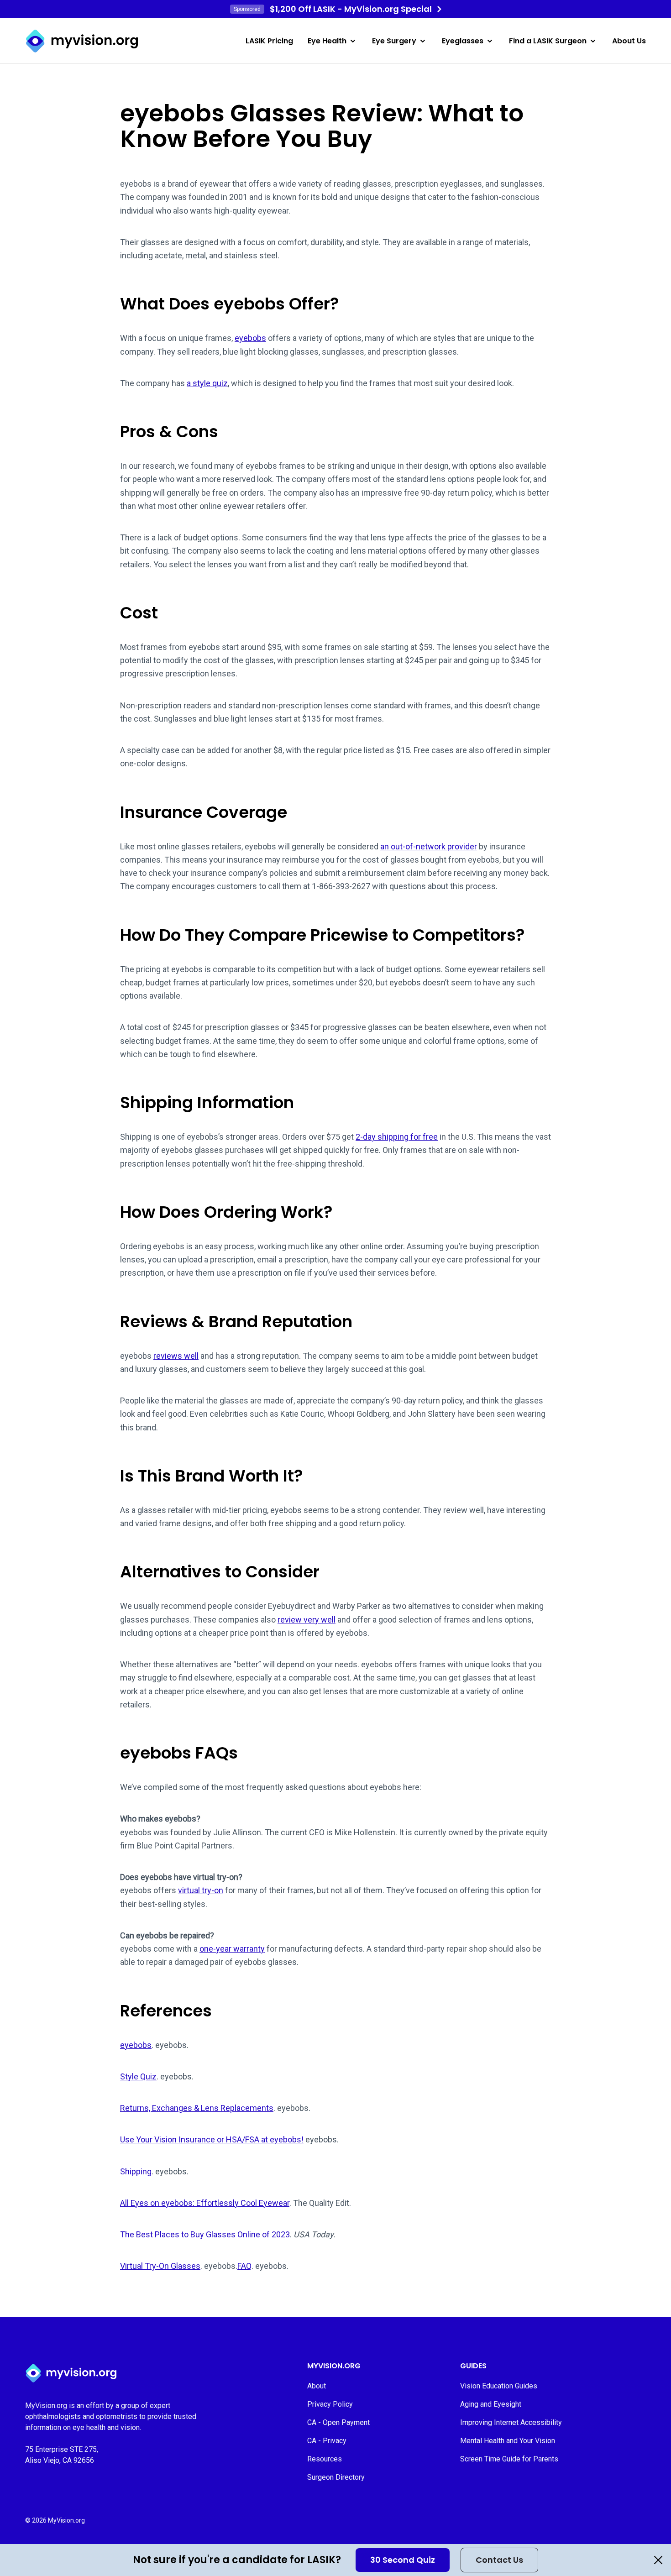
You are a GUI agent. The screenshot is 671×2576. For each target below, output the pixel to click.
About (317, 2386)
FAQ (244, 2266)
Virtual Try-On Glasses (160, 2266)
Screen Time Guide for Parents (509, 2459)
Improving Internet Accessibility (511, 2422)
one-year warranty (232, 1949)
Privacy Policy (330, 2404)
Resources (325, 2459)
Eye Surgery (394, 41)
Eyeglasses (463, 41)
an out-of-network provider (429, 846)
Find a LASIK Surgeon (548, 41)
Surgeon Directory (336, 2477)
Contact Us (499, 2560)
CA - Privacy (327, 2441)
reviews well (176, 1356)
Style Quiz (138, 2076)
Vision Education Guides (499, 2386)
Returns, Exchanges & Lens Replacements (197, 2108)
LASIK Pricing (269, 41)
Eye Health (327, 41)
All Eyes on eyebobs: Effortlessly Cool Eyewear (205, 2203)
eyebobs (250, 338)
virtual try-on (201, 1890)
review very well (307, 1620)
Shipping (136, 2171)
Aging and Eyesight (491, 2404)
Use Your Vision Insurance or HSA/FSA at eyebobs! (212, 2139)
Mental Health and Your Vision (508, 2441)
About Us (629, 41)
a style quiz (207, 383)
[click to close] (658, 2560)
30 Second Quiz (403, 2560)
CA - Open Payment (338, 2422)
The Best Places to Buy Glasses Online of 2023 (205, 2234)
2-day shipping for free (397, 1137)
